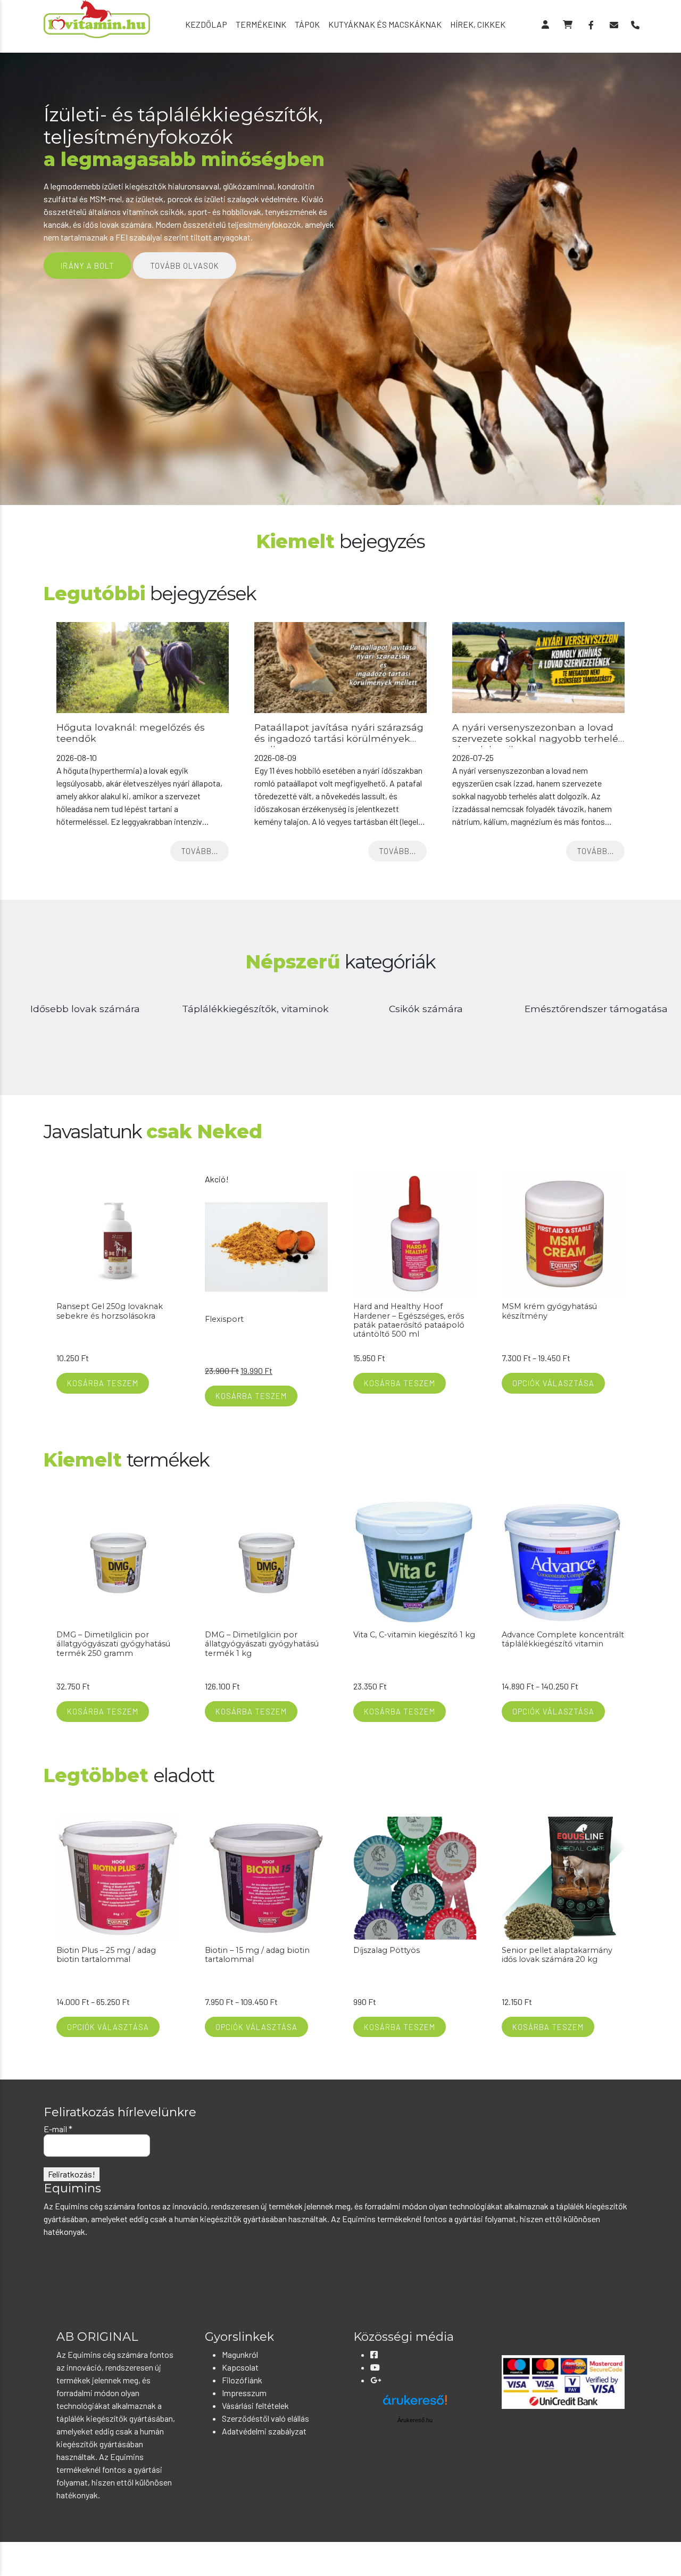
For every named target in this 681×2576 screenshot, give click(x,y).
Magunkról (240, 2354)
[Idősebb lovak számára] (85, 1011)
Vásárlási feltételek (255, 2405)
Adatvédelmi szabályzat (264, 2431)
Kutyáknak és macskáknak (385, 24)
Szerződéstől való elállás (265, 2418)
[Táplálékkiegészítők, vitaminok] (255, 1011)
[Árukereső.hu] (415, 2404)
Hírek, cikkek (478, 24)
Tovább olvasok (185, 266)
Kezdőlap (206, 24)
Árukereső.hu (415, 2420)
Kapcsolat (240, 2367)
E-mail (58, 2129)
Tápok (307, 24)
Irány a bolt (88, 266)
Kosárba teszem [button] (103, 1383)
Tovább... (200, 851)
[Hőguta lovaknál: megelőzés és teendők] (143, 668)
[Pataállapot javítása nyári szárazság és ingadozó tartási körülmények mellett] (340, 668)
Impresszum (244, 2393)
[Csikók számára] (426, 1011)
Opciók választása (553, 1383)
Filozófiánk (242, 2380)
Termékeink (261, 24)
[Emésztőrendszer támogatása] (596, 1011)
